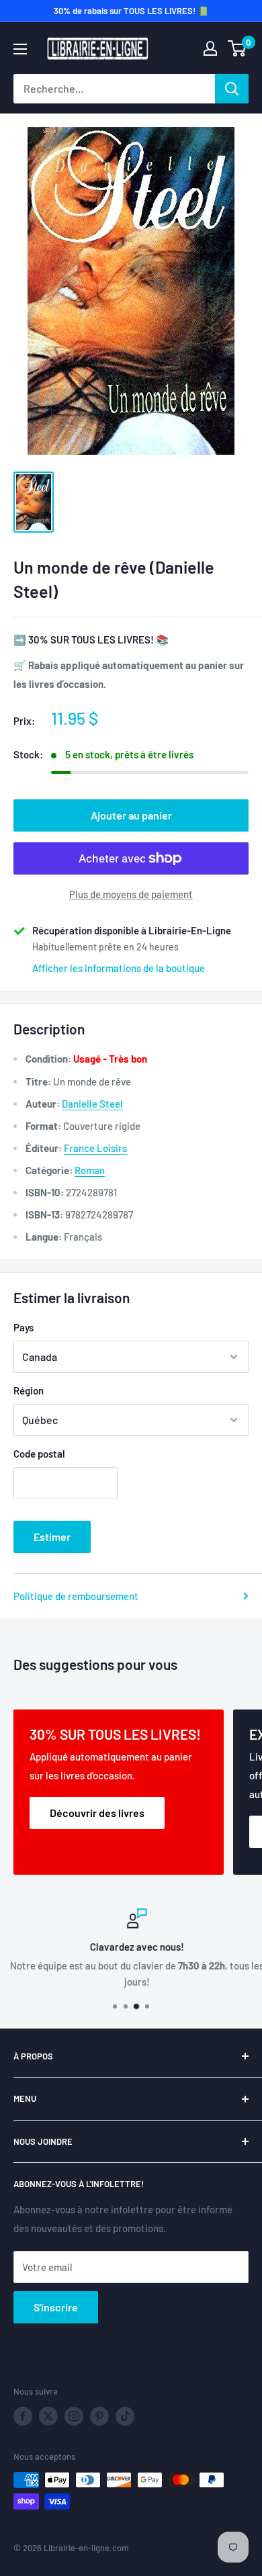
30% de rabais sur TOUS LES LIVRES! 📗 (131, 11)
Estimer (52, 1537)
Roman (90, 1170)
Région (29, 1390)
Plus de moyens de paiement (131, 894)
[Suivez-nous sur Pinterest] (99, 2416)
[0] (237, 48)
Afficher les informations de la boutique (119, 968)
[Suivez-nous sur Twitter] (48, 2416)
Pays (24, 1327)
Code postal (39, 1454)
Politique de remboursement (76, 1596)
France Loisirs (95, 1148)
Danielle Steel (92, 1104)
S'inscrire (56, 2307)
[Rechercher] (232, 89)
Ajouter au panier (131, 815)
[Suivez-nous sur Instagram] (74, 2416)
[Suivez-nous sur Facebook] (23, 2416)
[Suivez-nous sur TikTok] (125, 2416)
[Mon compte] (210, 48)
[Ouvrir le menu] (20, 49)
